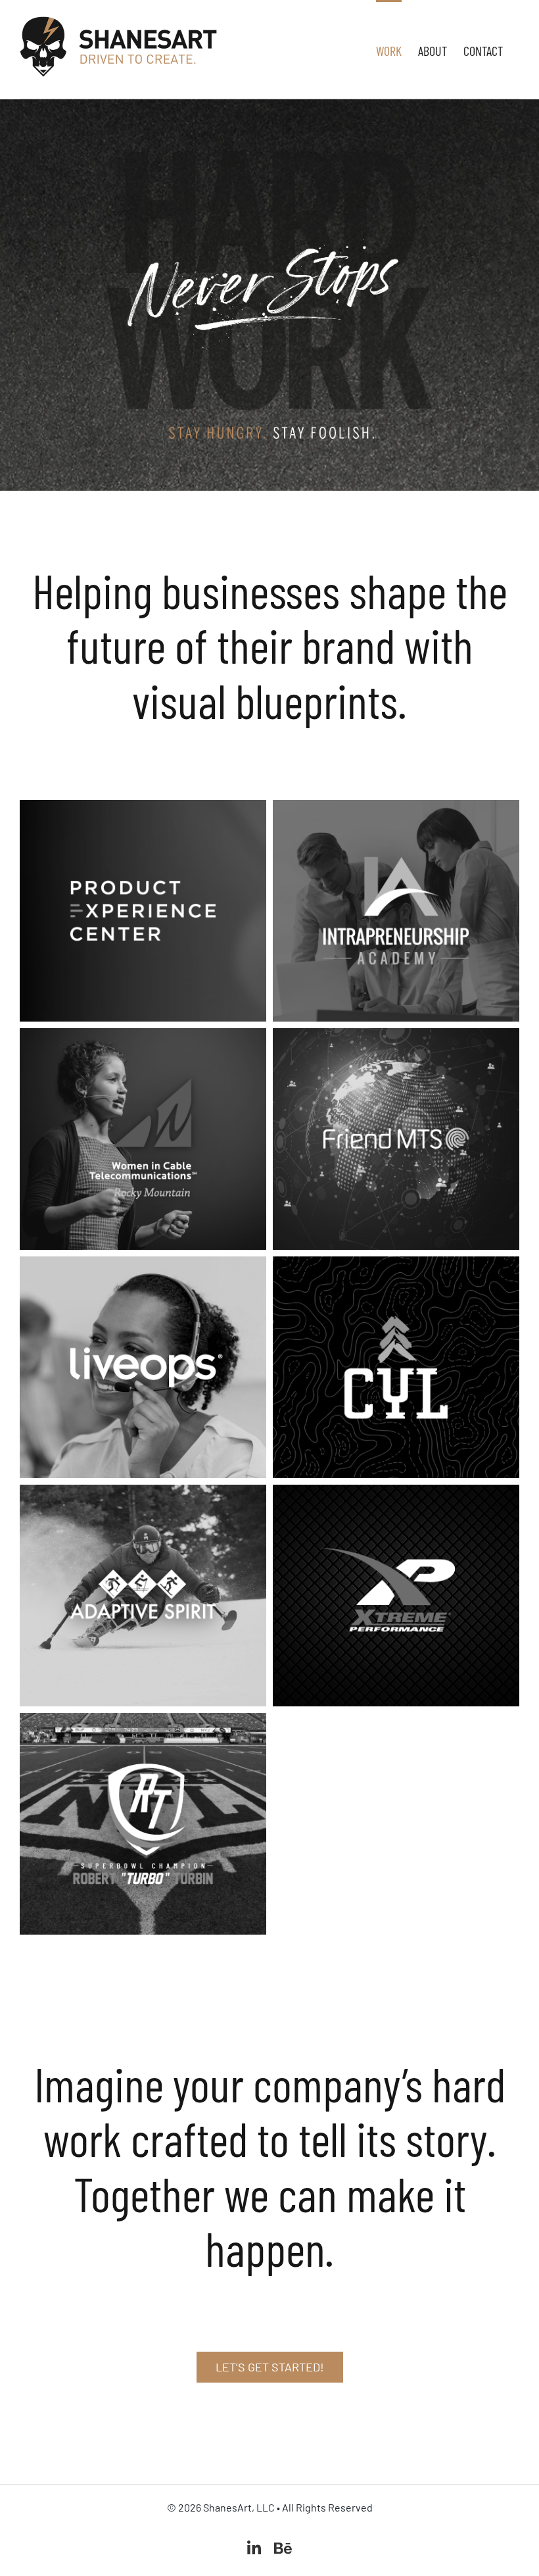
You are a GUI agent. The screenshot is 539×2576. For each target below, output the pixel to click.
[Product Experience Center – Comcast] (143, 812)
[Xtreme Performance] (396, 1497)
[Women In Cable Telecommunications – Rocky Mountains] (143, 1040)
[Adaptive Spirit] (143, 1497)
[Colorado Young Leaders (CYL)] (396, 1268)
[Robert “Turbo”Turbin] (143, 1725)
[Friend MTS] (396, 1040)
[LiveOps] (143, 1268)
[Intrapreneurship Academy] (396, 812)
